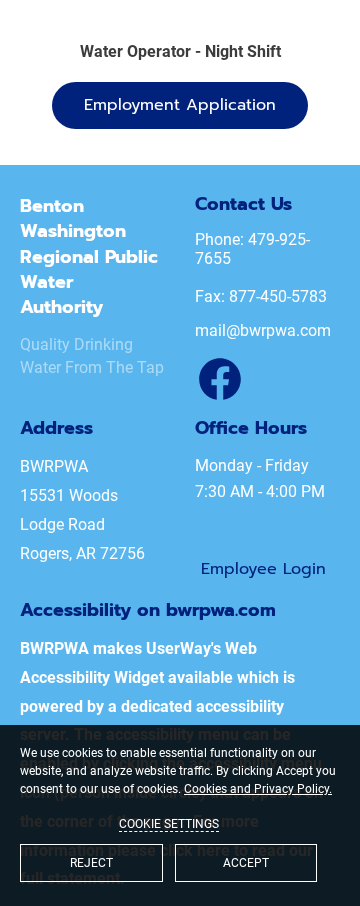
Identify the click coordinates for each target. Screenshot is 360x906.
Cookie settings (169, 824)
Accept (246, 863)
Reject (91, 863)
